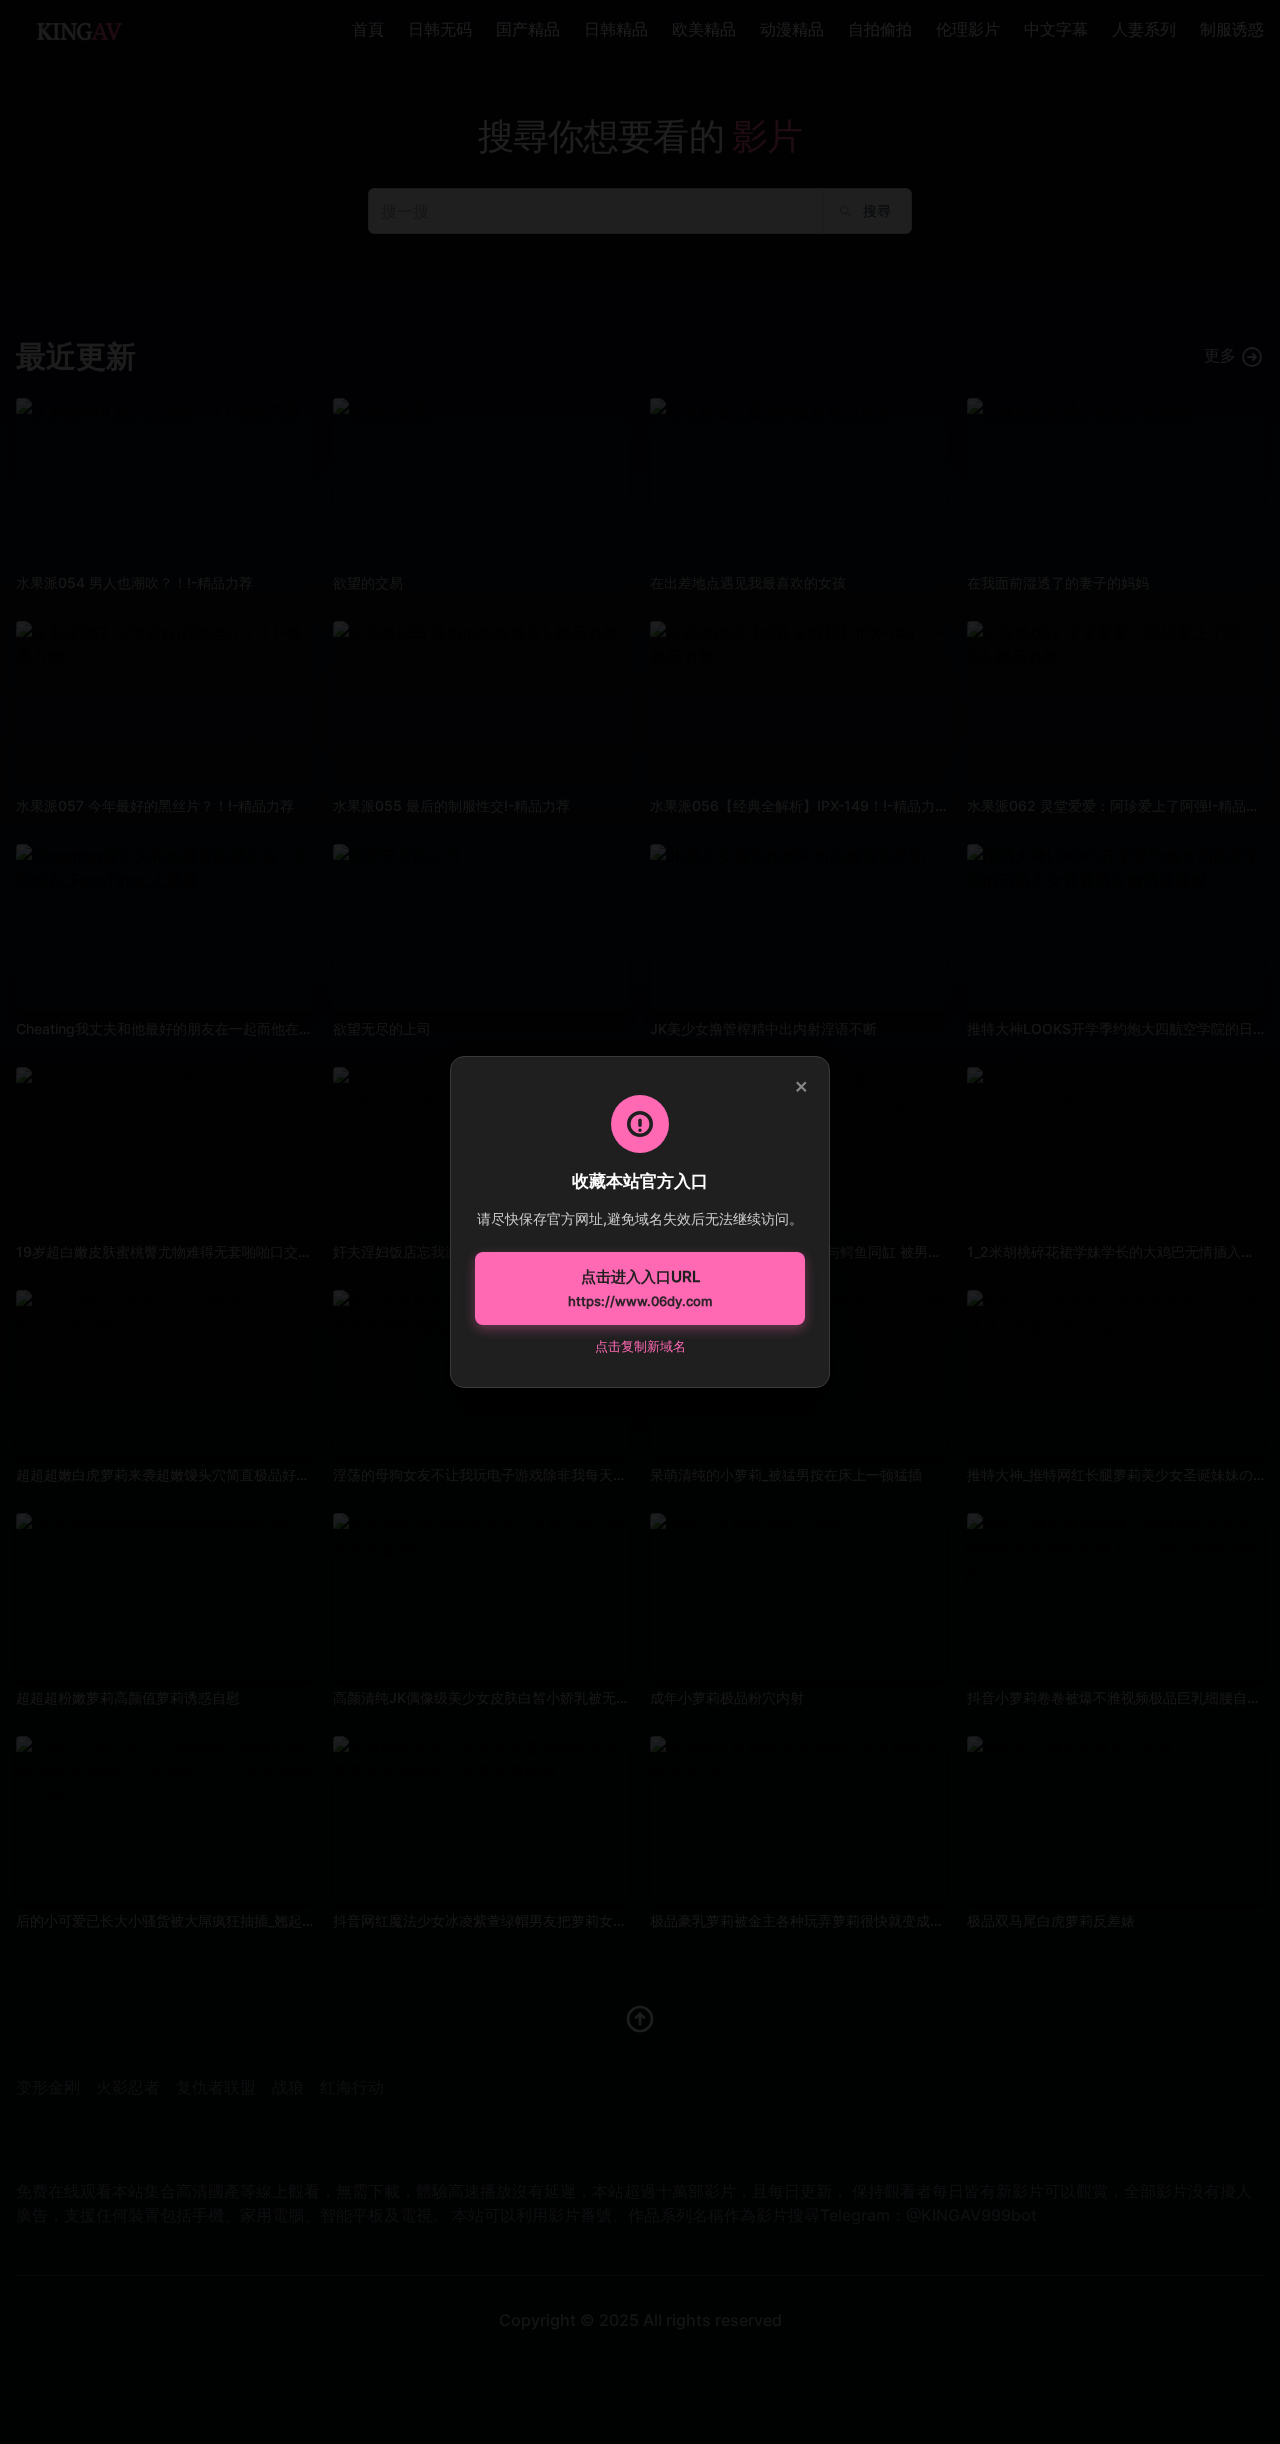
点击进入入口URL (640, 1288)
